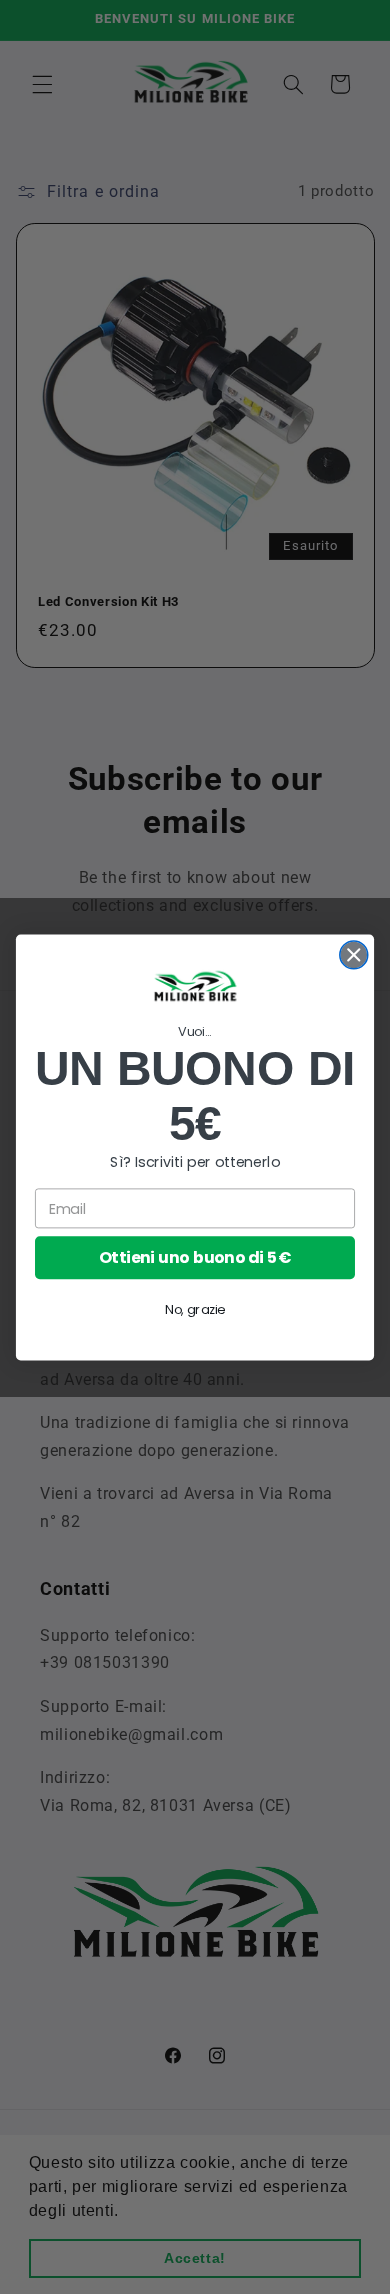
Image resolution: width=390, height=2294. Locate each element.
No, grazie (195, 1309)
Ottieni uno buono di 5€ (195, 1257)
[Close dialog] (354, 954)
